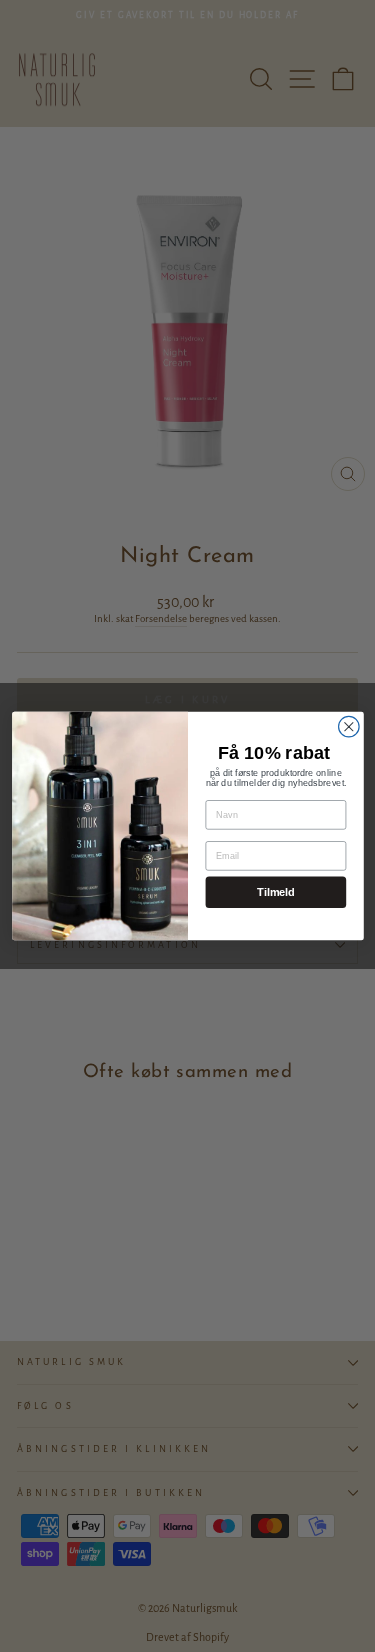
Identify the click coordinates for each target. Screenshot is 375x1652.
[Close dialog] (348, 726)
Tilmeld (275, 892)
